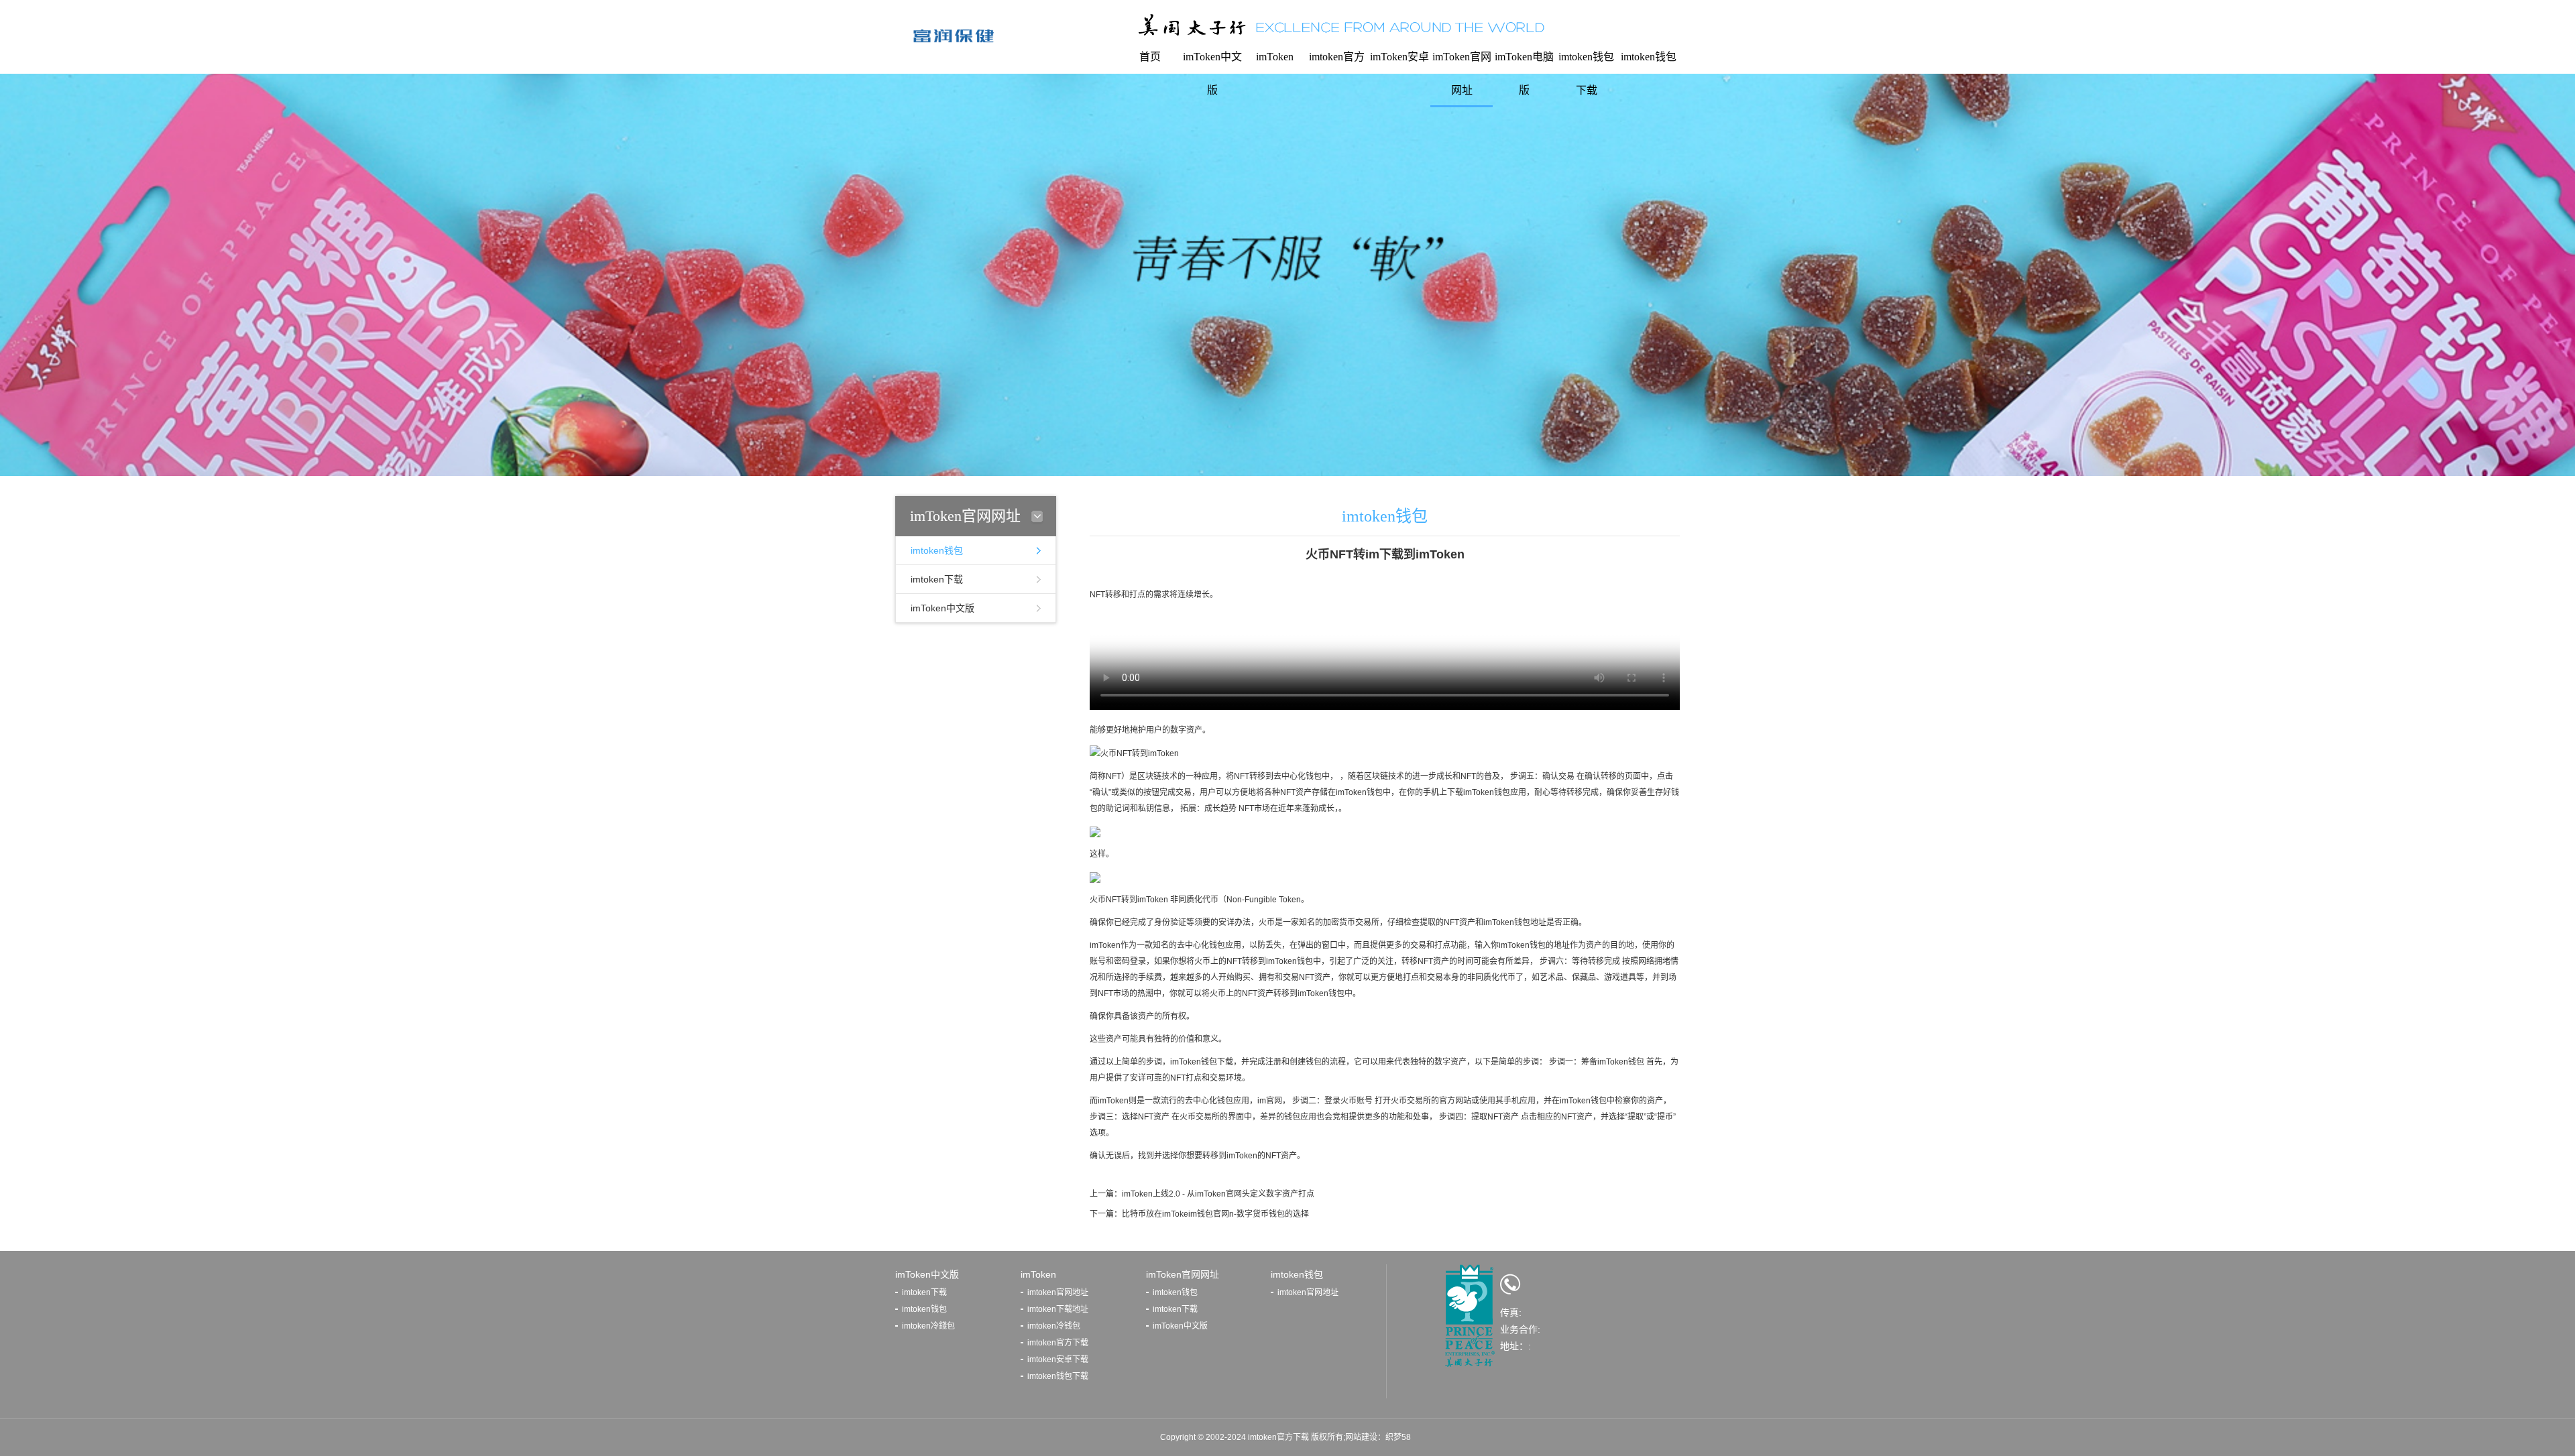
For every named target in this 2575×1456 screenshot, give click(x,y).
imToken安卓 (1399, 57)
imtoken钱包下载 (1586, 73)
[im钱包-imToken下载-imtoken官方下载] (954, 36)
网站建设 (1361, 1437)
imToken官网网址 (1462, 73)
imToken (1275, 57)
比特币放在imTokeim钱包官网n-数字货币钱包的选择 (1215, 1214)
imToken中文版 (1212, 73)
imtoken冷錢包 (928, 1326)
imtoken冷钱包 (1054, 1326)
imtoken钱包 (1649, 57)
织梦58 (1398, 1437)
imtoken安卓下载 (1058, 1359)
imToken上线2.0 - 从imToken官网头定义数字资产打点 (1218, 1194)
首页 (1150, 57)
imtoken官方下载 (1058, 1343)
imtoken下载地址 (1058, 1309)
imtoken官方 (1337, 57)
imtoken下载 (937, 579)
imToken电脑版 (1524, 73)
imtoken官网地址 (1058, 1292)
